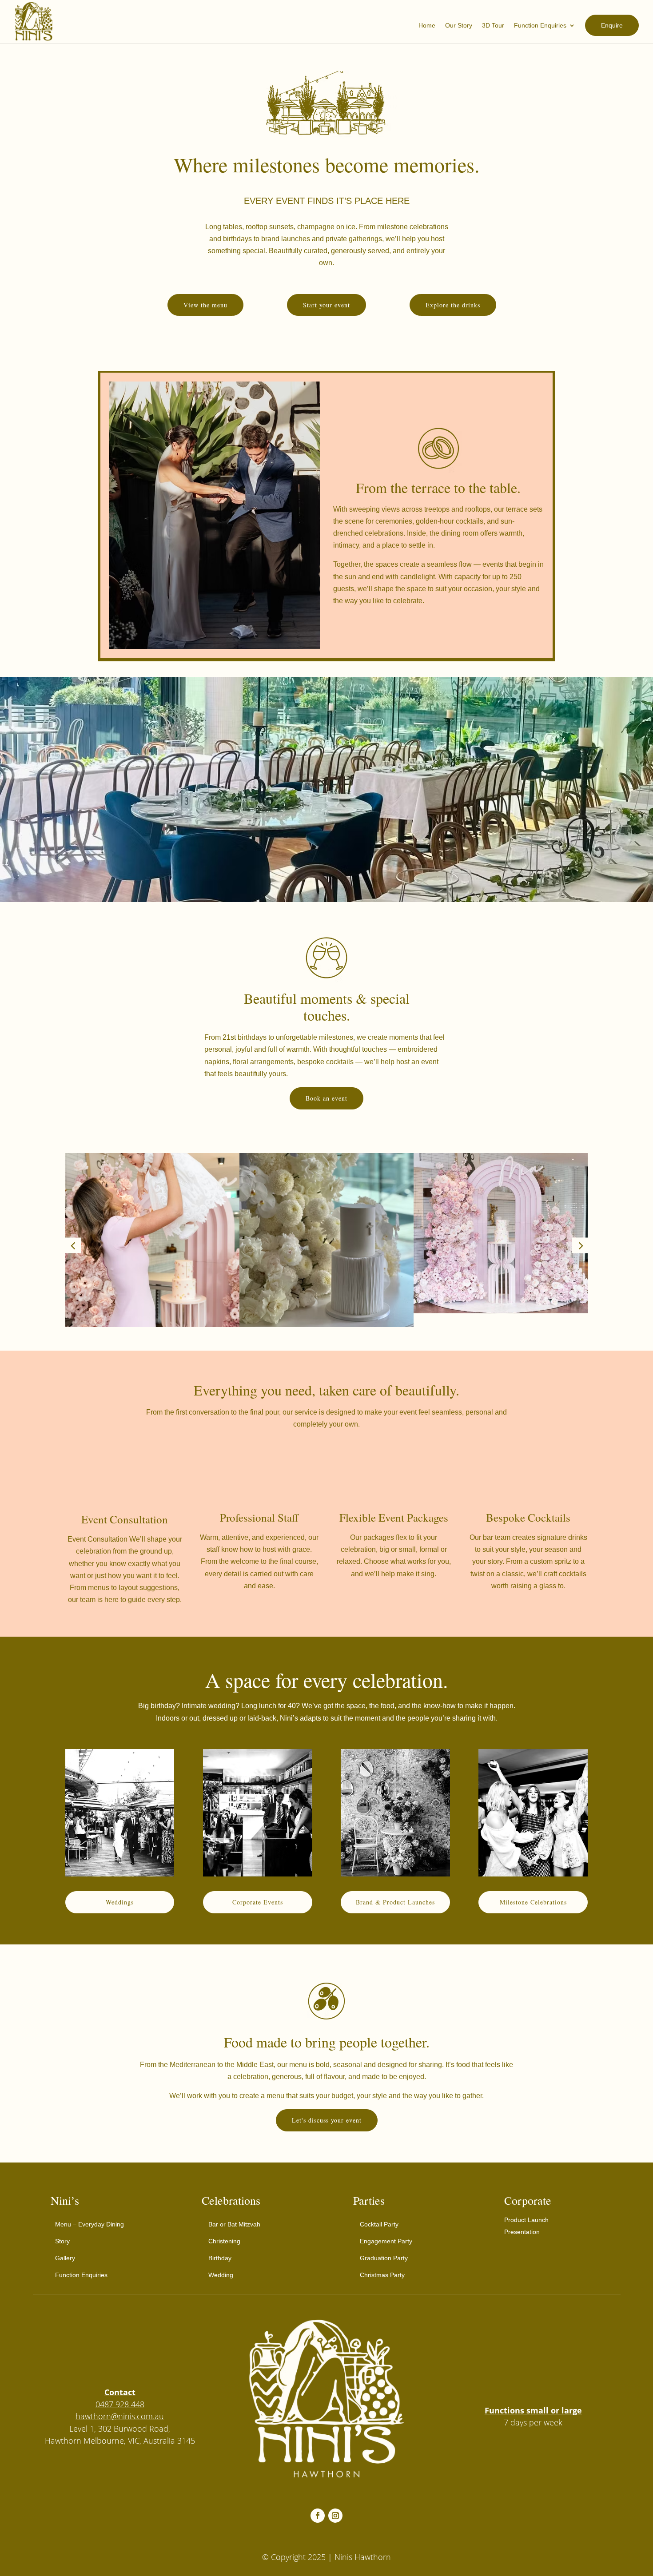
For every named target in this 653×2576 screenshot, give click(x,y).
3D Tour (493, 26)
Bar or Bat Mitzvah (234, 2224)
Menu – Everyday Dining (90, 2224)
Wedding (221, 2275)
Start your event (326, 305)
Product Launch (526, 2220)
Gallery (65, 2258)
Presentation (522, 2232)
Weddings (120, 1902)
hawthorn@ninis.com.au (120, 2416)
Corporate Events (258, 1902)
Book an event (326, 1098)
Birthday (220, 2258)
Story (62, 2241)
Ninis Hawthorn (363, 2557)
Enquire (612, 25)
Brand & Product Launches (395, 1902)
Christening (224, 2241)
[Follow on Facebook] (318, 2516)
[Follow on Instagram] (335, 2516)
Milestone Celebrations (533, 1902)
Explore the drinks (453, 305)
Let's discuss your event (327, 2120)
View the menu (205, 305)
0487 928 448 (120, 2404)
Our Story (459, 26)
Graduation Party (384, 2258)
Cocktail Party (379, 2224)
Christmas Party (382, 2275)
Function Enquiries (540, 26)
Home (427, 26)
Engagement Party (386, 2241)
